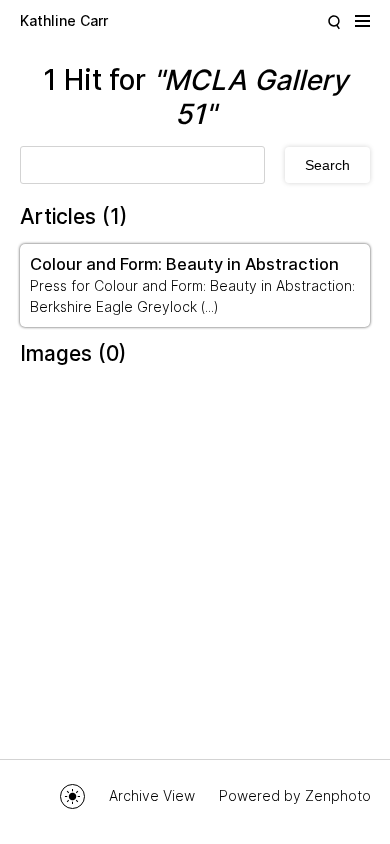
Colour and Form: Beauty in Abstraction (184, 264)
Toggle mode (72, 796)
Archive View (152, 795)
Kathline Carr (64, 20)
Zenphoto (338, 795)
